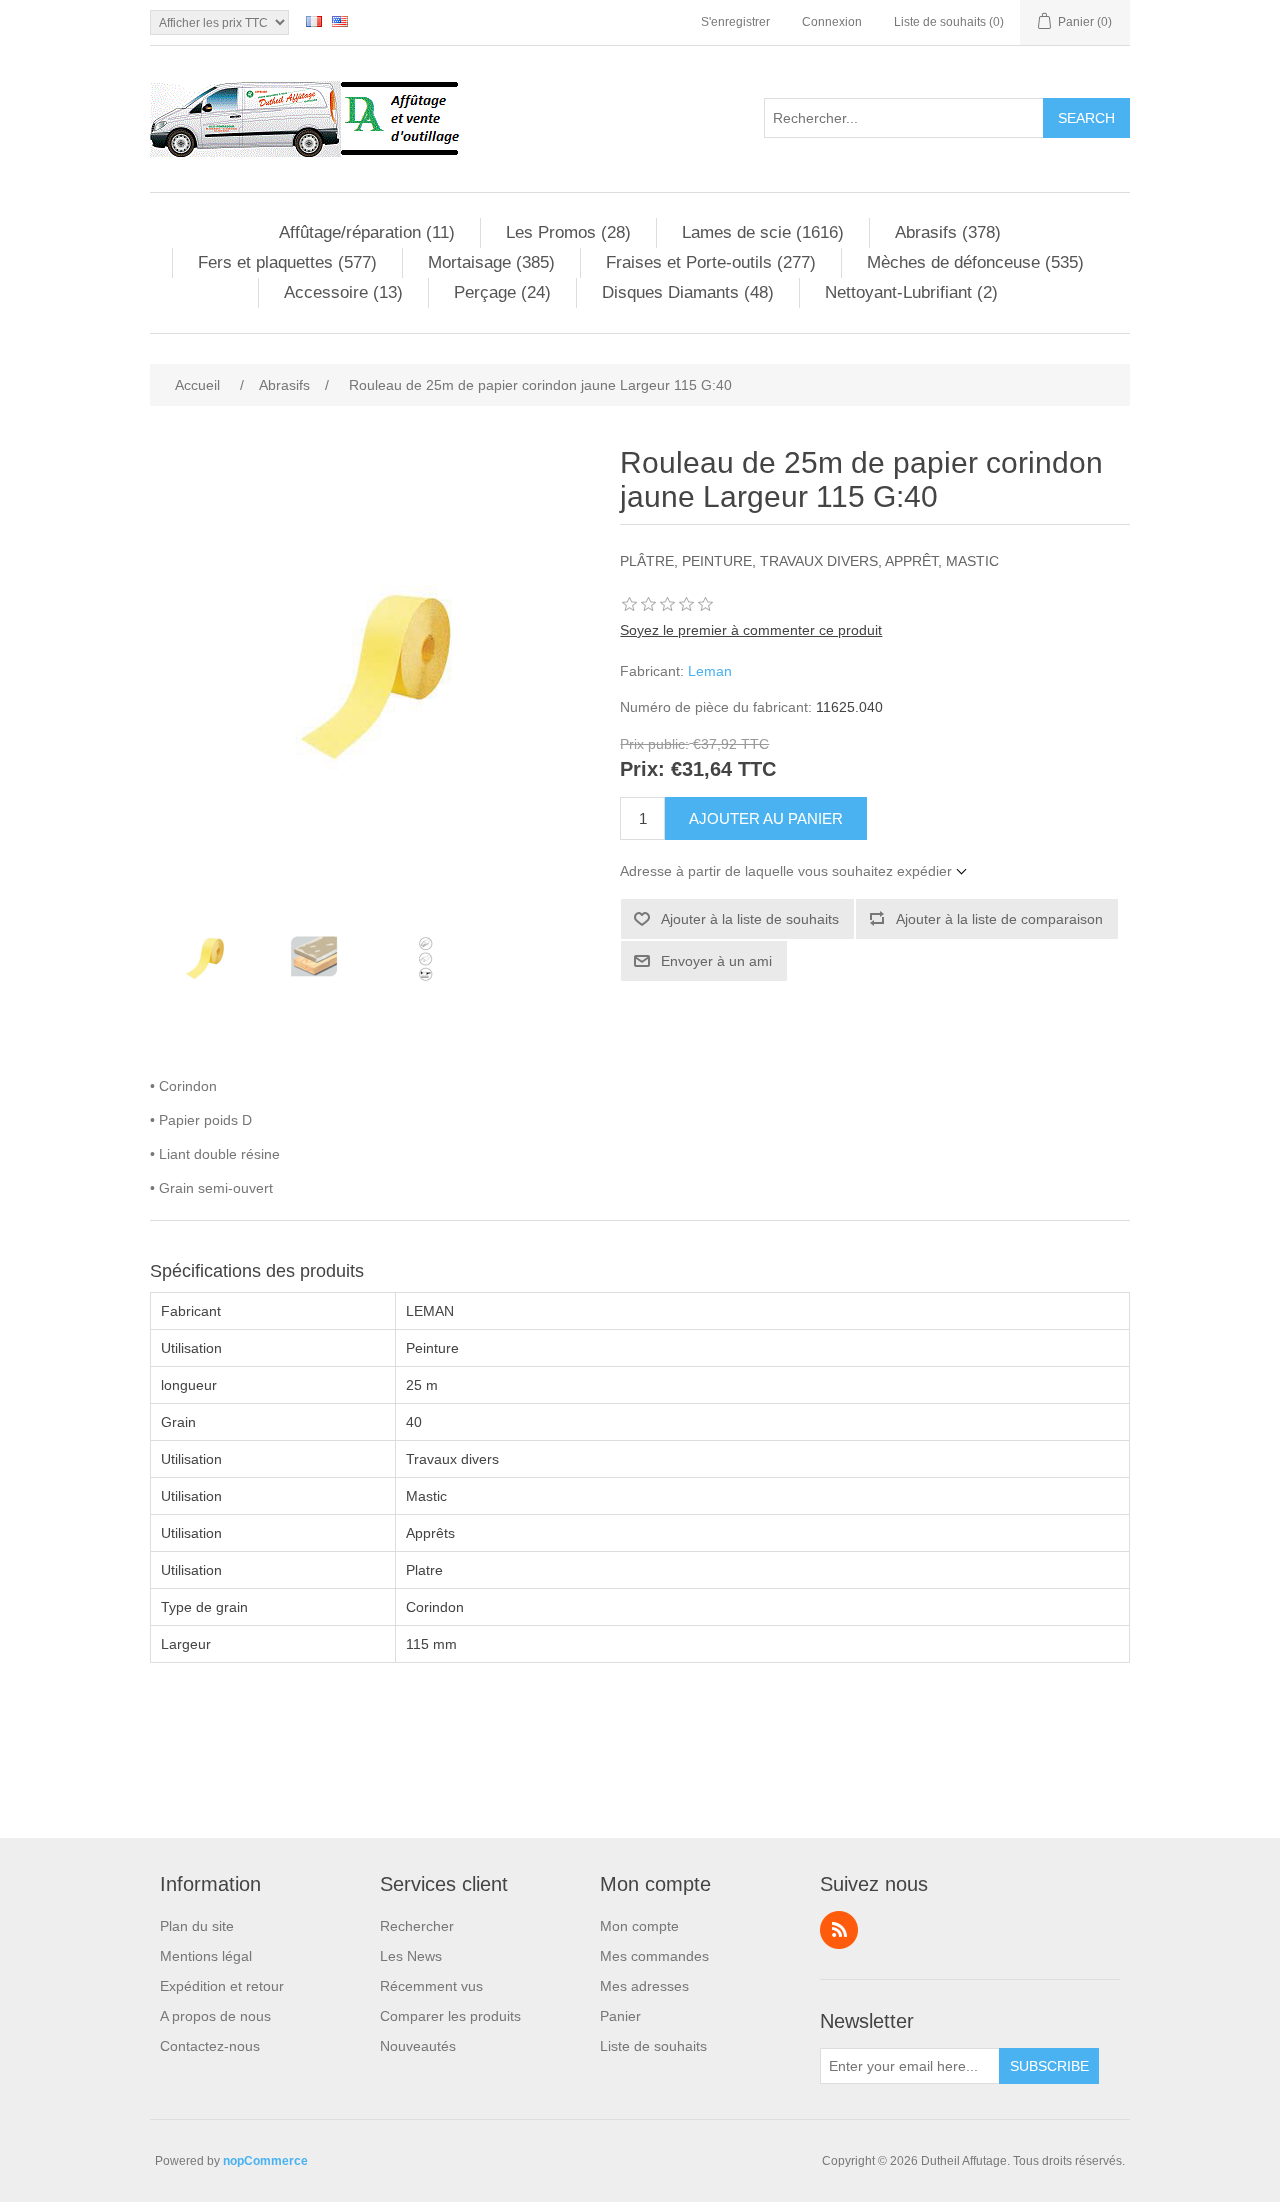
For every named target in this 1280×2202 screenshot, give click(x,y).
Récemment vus (431, 1986)
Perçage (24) (502, 292)
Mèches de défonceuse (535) (975, 262)
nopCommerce (265, 2161)
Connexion (832, 22)
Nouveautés (418, 2046)
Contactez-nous (210, 2046)
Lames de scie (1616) (763, 232)
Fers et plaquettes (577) (287, 262)
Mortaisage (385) (491, 262)
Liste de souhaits (653, 2046)
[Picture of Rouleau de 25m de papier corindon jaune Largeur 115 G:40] (205, 957)
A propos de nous (215, 2016)
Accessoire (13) (343, 292)
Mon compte (639, 1926)
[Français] (314, 21)
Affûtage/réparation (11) (367, 232)
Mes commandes (654, 1956)
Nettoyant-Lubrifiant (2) (911, 292)
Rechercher (417, 1926)
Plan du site (197, 1926)
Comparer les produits (450, 2016)
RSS (839, 1930)
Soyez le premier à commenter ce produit (751, 630)
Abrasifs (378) (948, 232)
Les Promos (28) (568, 232)
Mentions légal (206, 1956)
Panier (620, 2016)
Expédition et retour (222, 1986)
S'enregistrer (735, 22)
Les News (411, 1956)
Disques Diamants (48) (688, 292)
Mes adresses (644, 1986)
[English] (340, 21)
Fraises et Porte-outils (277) (711, 262)
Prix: (642, 770)
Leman (710, 671)
